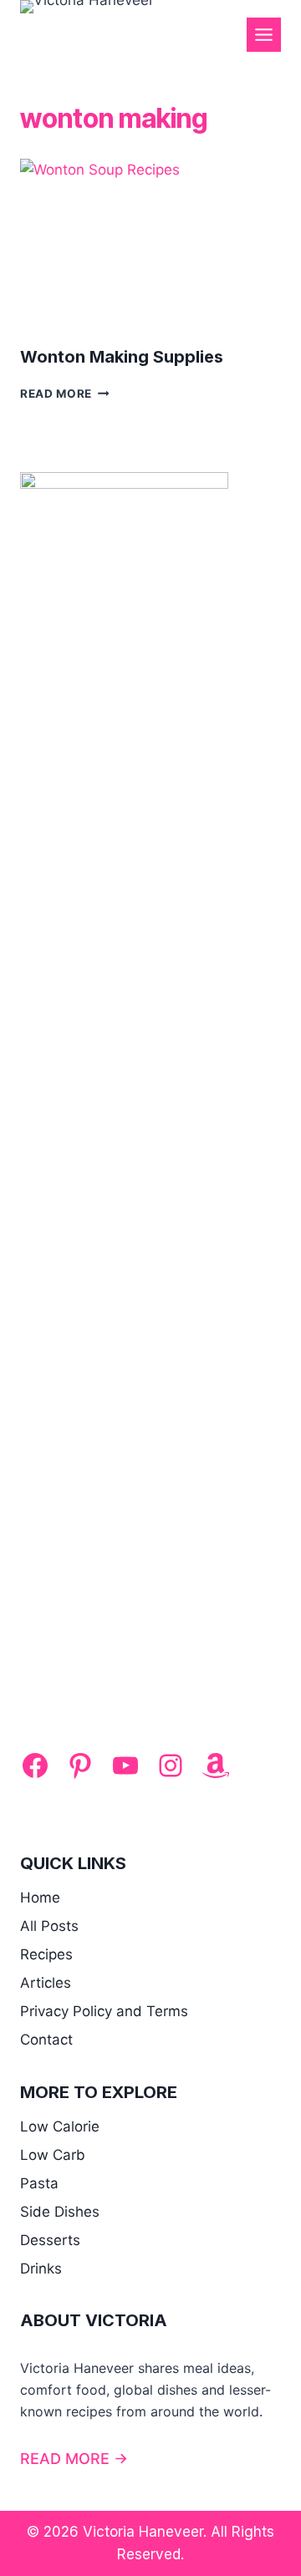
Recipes (46, 1954)
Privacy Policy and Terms (104, 2011)
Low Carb (53, 2155)
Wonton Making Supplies (122, 357)
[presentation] (150, 246)
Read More (65, 394)
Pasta (39, 2183)
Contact (46, 2040)
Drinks (41, 2269)
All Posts (49, 1926)
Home (40, 1898)
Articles (46, 1983)
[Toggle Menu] (264, 35)
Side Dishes (60, 2212)
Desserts (50, 2240)
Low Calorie (60, 2126)
